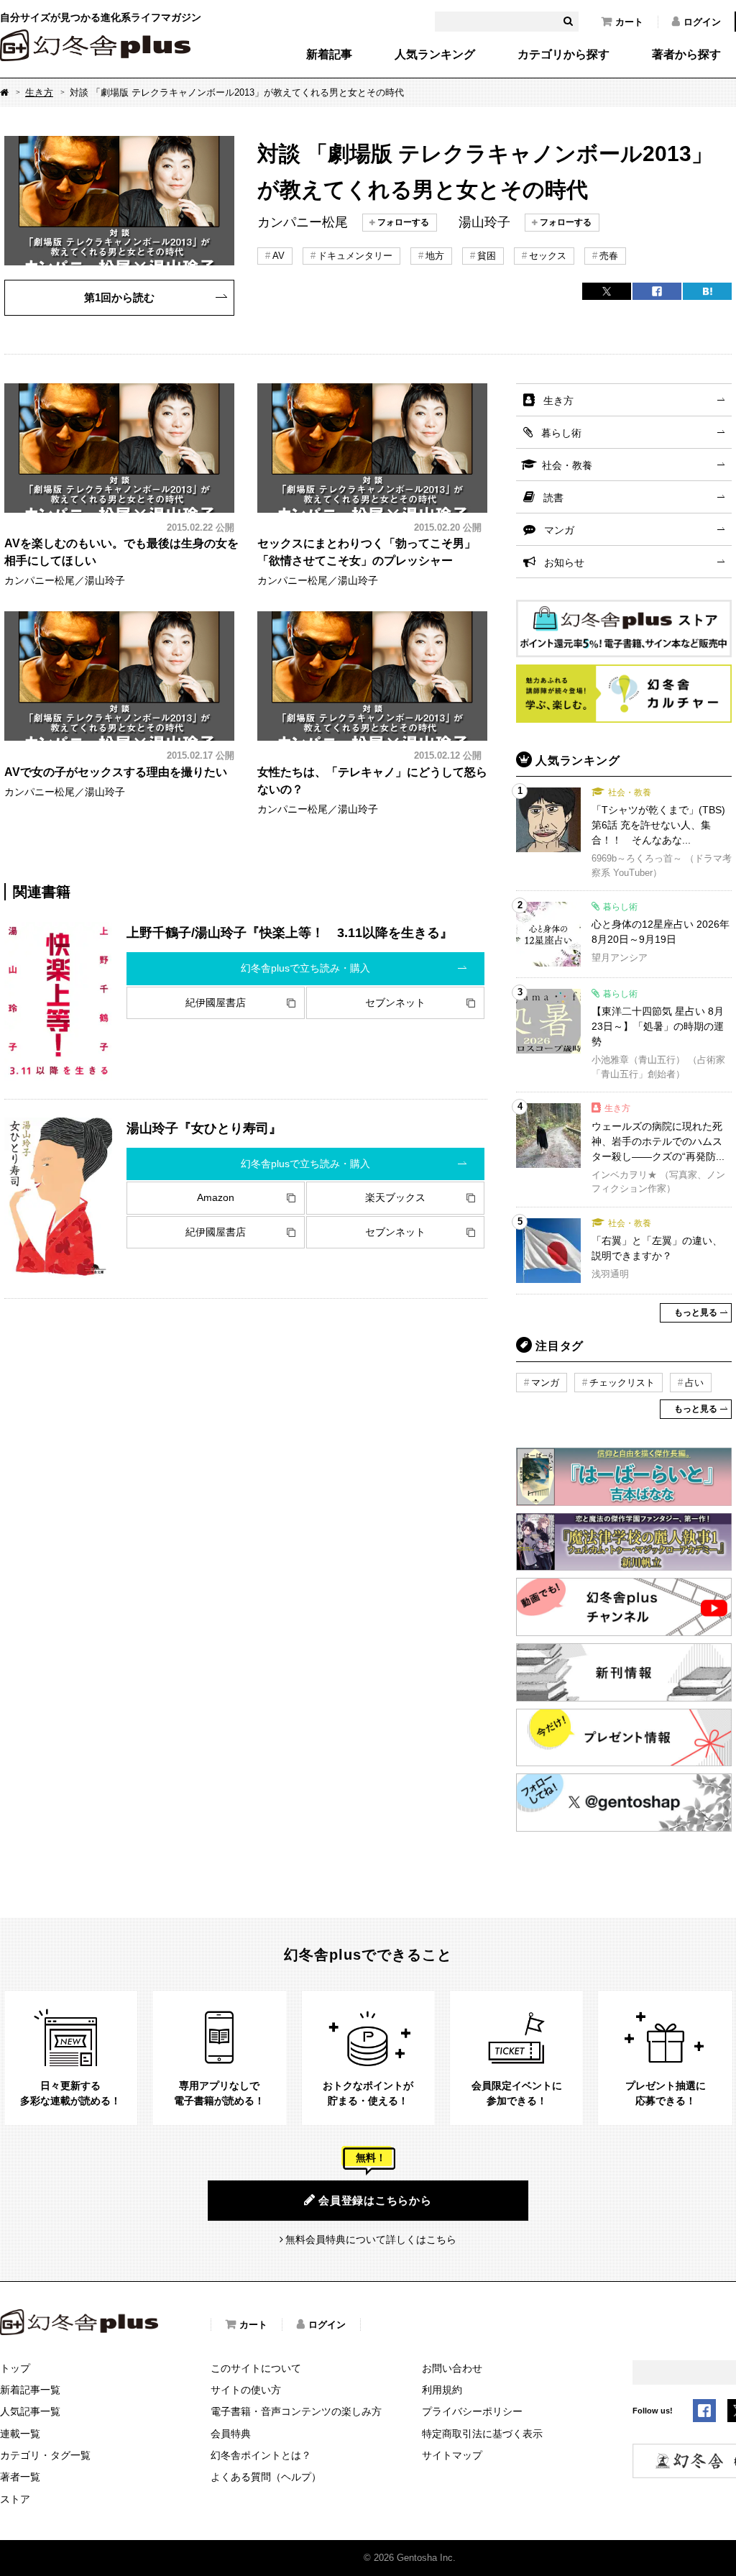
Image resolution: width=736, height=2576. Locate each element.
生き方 (39, 92)
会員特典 (231, 2434)
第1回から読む (119, 297)
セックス (548, 256)
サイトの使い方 (246, 2390)
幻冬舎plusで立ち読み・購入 (305, 968)
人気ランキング (435, 55)
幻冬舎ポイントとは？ (261, 2455)
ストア (15, 2499)
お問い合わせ (452, 2368)
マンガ (559, 530)
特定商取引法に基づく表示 (482, 2434)
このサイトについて (256, 2368)
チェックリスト (622, 1383)
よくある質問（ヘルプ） (266, 2477)
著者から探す (686, 55)
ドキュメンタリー (355, 256)
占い (694, 1383)
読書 (553, 498)
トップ (15, 2368)
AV (279, 256)
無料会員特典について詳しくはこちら (371, 2239)
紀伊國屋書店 (216, 1002)
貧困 (487, 256)
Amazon (216, 1197)
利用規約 (442, 2390)
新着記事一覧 (30, 2390)
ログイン (702, 22)
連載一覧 (20, 2434)
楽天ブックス (395, 1197)
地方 (435, 256)
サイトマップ (452, 2455)
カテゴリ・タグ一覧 (45, 2455)
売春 (609, 256)
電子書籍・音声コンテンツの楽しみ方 (296, 2411)
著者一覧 (20, 2477)
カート (629, 22)
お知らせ (564, 562)
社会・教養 (567, 465)
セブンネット (395, 1002)
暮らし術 (561, 433)
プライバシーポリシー (472, 2411)
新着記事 (329, 55)
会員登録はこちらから (375, 2200)
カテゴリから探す (563, 55)
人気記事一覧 (30, 2411)
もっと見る (696, 1312)
